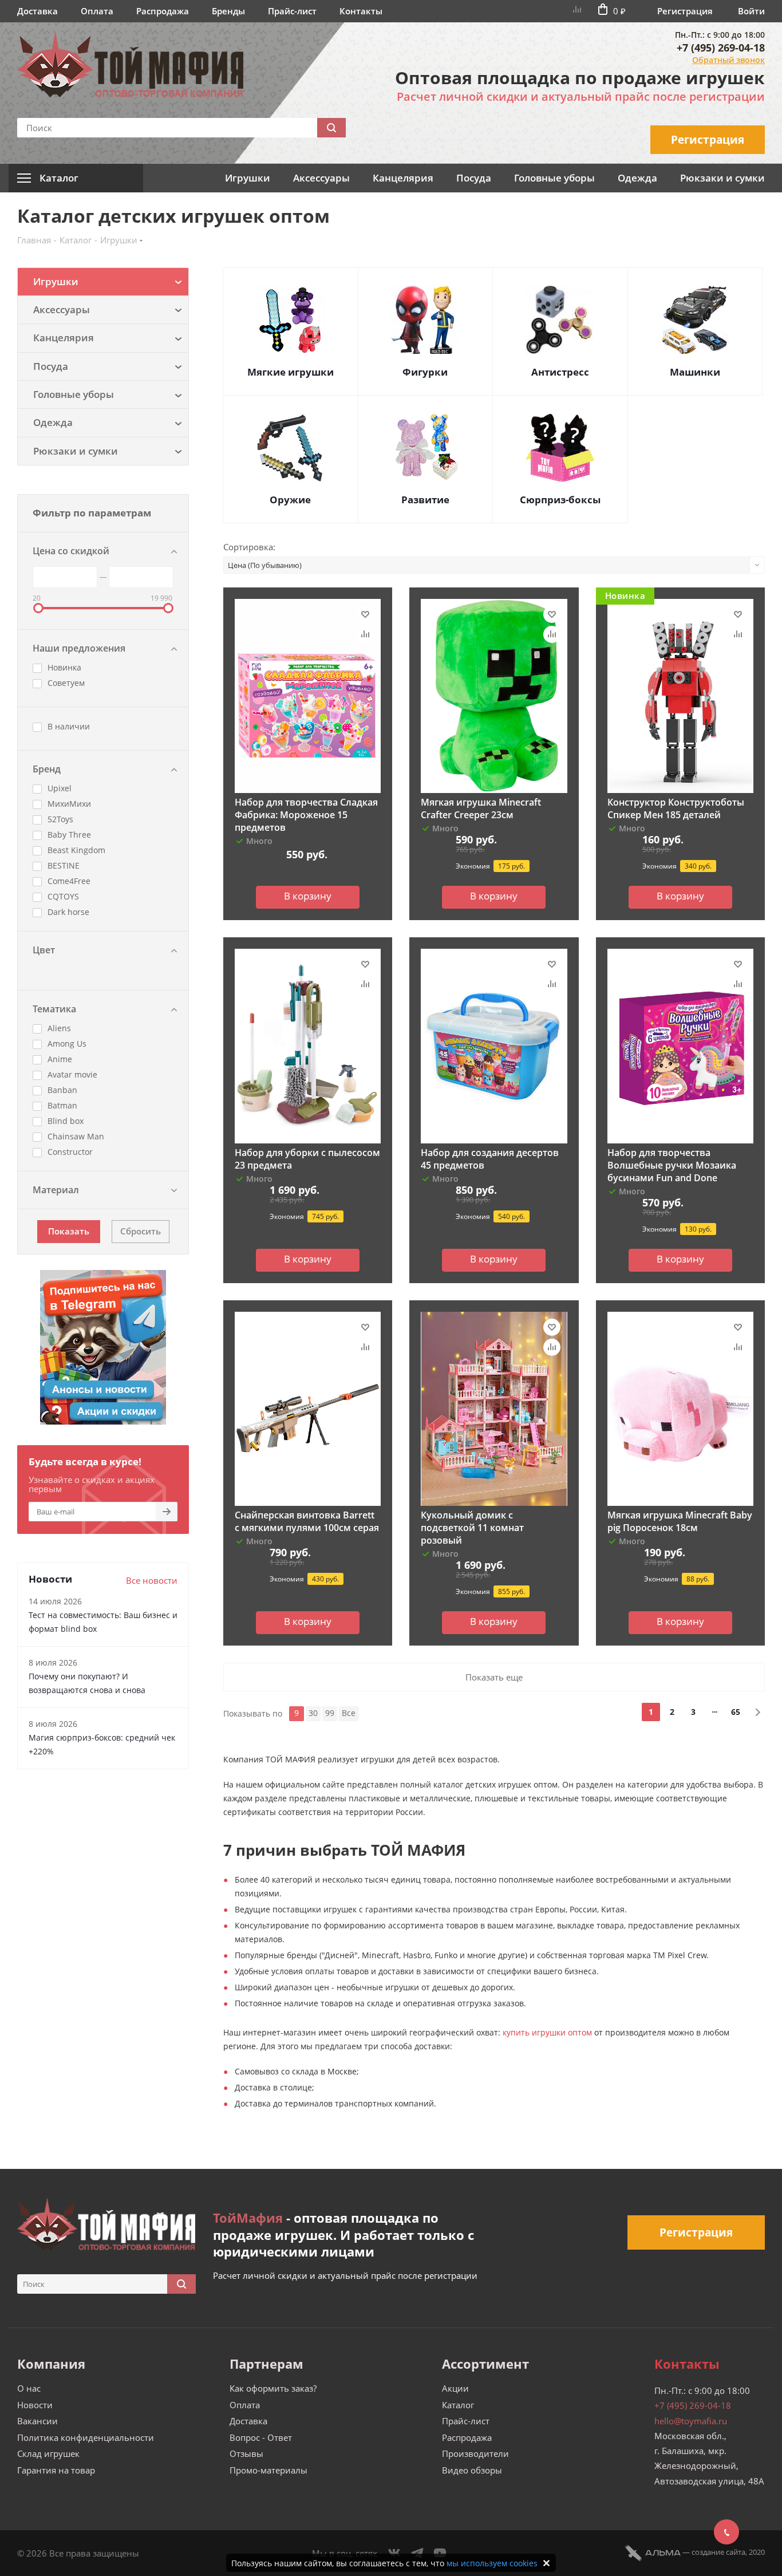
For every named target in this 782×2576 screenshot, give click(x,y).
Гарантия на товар (56, 2470)
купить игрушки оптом (547, 2032)
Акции (455, 2388)
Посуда (474, 178)
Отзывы (246, 2453)
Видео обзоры (472, 2470)
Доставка (37, 11)
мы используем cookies (492, 2563)
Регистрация (685, 11)
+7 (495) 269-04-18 (721, 48)
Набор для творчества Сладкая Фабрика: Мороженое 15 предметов (306, 815)
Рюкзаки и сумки (722, 178)
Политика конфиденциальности (86, 2437)
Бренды (228, 11)
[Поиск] (331, 128)
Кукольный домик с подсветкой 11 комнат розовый (472, 1528)
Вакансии (37, 2421)
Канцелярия (403, 178)
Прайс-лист (292, 11)
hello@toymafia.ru (691, 2421)
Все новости (152, 1580)
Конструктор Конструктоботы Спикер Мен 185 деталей (676, 808)
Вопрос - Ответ (261, 2437)
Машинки (695, 372)
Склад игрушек (48, 2453)
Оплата (97, 11)
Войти (751, 11)
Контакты (361, 11)
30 (313, 1713)
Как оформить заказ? (273, 2388)
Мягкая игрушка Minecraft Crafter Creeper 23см (481, 808)
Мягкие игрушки (291, 372)
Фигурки (425, 372)
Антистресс (560, 372)
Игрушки (248, 178)
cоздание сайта (718, 2552)
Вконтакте (394, 2553)
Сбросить (141, 1231)
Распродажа (163, 11)
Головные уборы (554, 178)
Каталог (458, 2405)
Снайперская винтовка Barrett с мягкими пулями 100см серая (307, 1521)
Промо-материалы (268, 2470)
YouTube (440, 2553)
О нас (29, 2388)
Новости (35, 2405)
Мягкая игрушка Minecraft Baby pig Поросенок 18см (680, 1521)
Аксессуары (321, 178)
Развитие (425, 500)
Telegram (417, 2553)
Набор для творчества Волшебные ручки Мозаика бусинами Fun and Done (672, 1165)
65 (736, 1712)
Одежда (637, 178)
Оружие (290, 500)
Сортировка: (249, 547)
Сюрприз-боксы (560, 500)
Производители (475, 2453)
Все (349, 1713)
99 (330, 1713)
